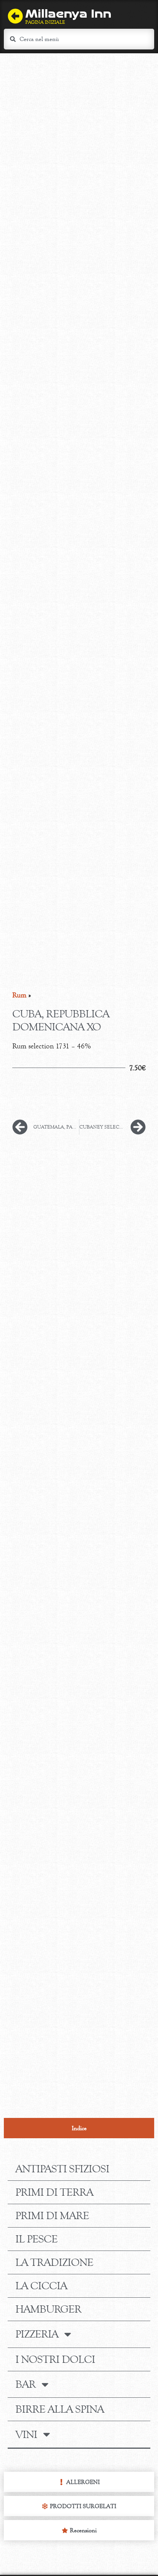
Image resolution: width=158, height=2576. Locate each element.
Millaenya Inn (68, 14)
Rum (19, 995)
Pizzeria (37, 2334)
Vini (26, 2435)
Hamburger (48, 2309)
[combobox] (79, 39)
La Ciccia (41, 2286)
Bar (26, 2384)
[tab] (79, 2128)
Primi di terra (54, 2192)
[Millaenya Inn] (15, 16)
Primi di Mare (52, 2216)
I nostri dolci (55, 2359)
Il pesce (36, 2239)
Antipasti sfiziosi (62, 2169)
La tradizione (54, 2262)
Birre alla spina (60, 2409)
